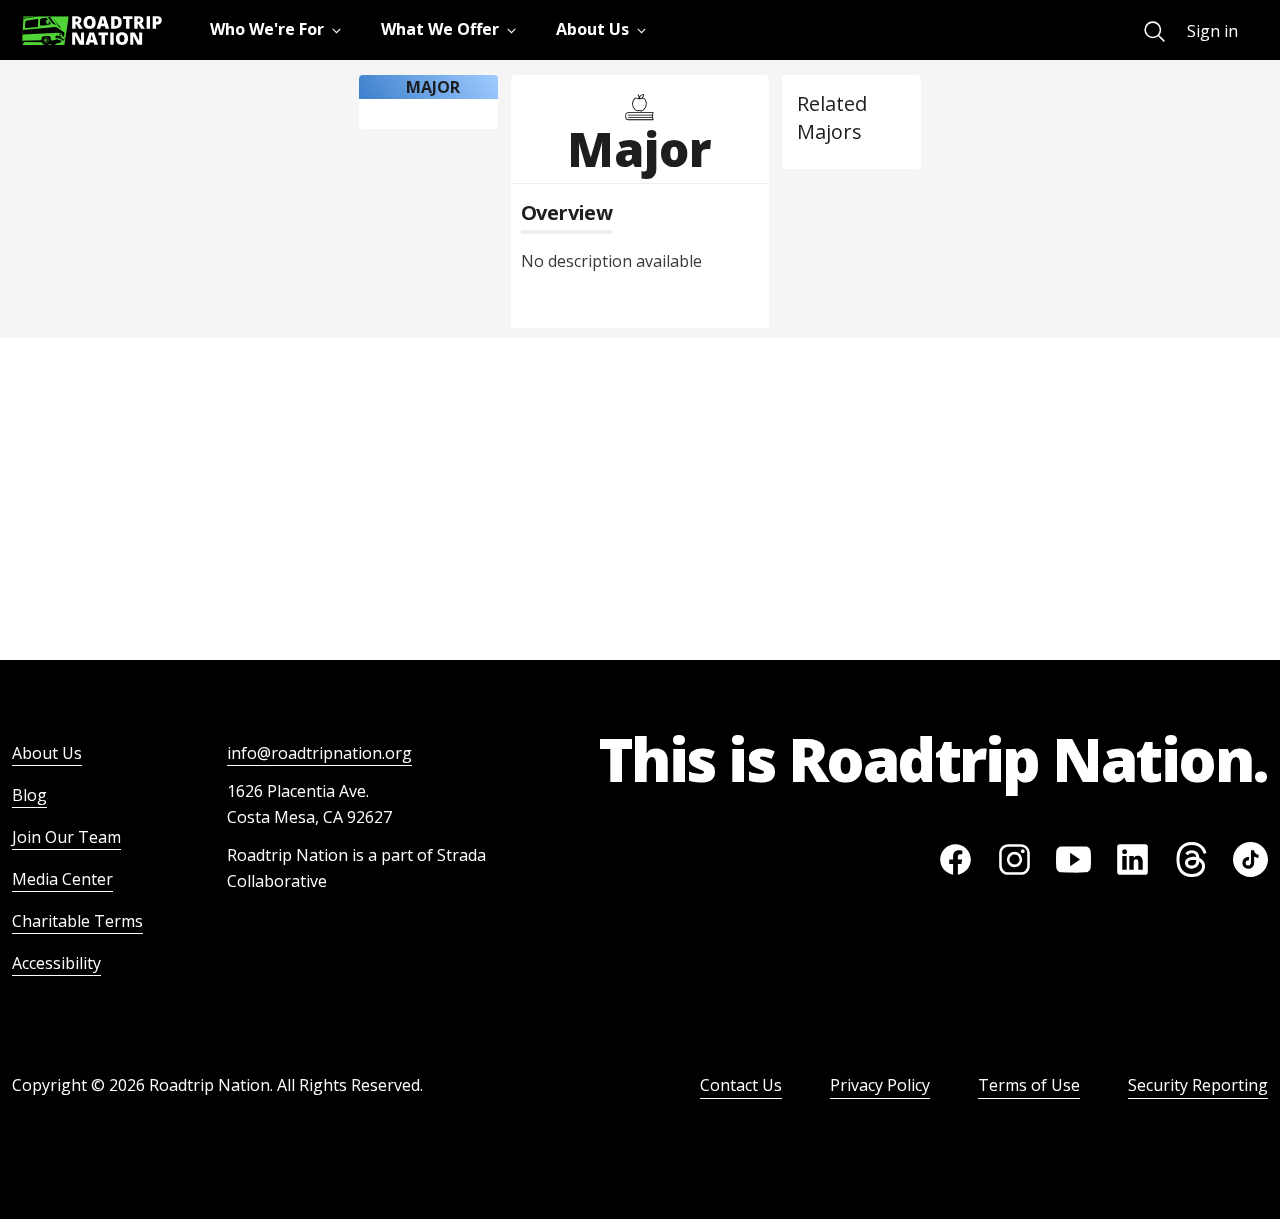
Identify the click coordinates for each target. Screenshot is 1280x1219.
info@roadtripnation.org (319, 753)
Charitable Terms (77, 921)
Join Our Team (66, 837)
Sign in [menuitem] (1212, 31)
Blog (29, 795)
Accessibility (56, 963)
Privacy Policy (880, 1085)
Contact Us (741, 1085)
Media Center (62, 879)
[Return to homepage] (92, 30)
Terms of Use (1029, 1085)
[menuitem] (1154, 31)
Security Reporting (1198, 1085)
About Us (47, 753)
